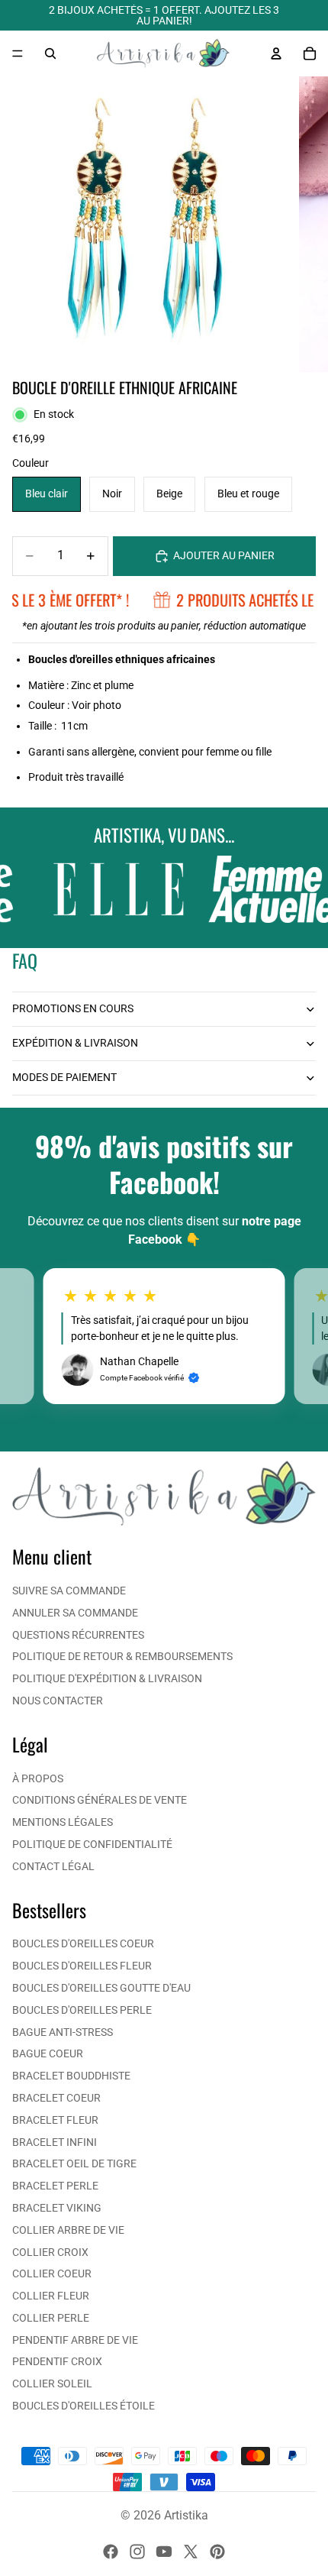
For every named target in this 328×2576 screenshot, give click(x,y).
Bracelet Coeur (56, 2098)
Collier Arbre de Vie (68, 2230)
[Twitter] (191, 2552)
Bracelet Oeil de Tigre (74, 2163)
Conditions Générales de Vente (100, 1800)
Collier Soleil (52, 2383)
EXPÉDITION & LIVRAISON (75, 1043)
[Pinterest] (217, 2552)
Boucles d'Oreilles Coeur (83, 1943)
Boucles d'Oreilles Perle (82, 2010)
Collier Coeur (52, 2273)
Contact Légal (53, 1866)
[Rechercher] (50, 53)
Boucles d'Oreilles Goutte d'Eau (101, 1988)
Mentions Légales (63, 1822)
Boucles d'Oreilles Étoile (84, 2406)
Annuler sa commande (75, 1613)
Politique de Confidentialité (92, 1844)
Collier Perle (51, 2318)
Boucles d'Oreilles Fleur (82, 1966)
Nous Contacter (58, 1701)
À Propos (38, 1778)
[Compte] (276, 53)
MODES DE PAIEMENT (64, 1077)
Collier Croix (50, 2252)
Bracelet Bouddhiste (71, 2076)
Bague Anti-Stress (63, 2032)
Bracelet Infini (55, 2142)
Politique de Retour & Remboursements (122, 1656)
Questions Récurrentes (78, 1635)
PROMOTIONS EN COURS (73, 1008)
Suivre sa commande (69, 1591)
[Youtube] (164, 2552)
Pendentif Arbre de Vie (75, 2340)
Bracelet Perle (55, 2186)
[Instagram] (137, 2552)
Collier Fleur (51, 2296)
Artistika (186, 2515)
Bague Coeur (48, 2053)
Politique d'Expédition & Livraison (107, 1678)
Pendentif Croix (57, 2361)
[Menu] (18, 53)
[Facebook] (111, 2552)
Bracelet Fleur (55, 2120)
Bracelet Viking (57, 2208)
